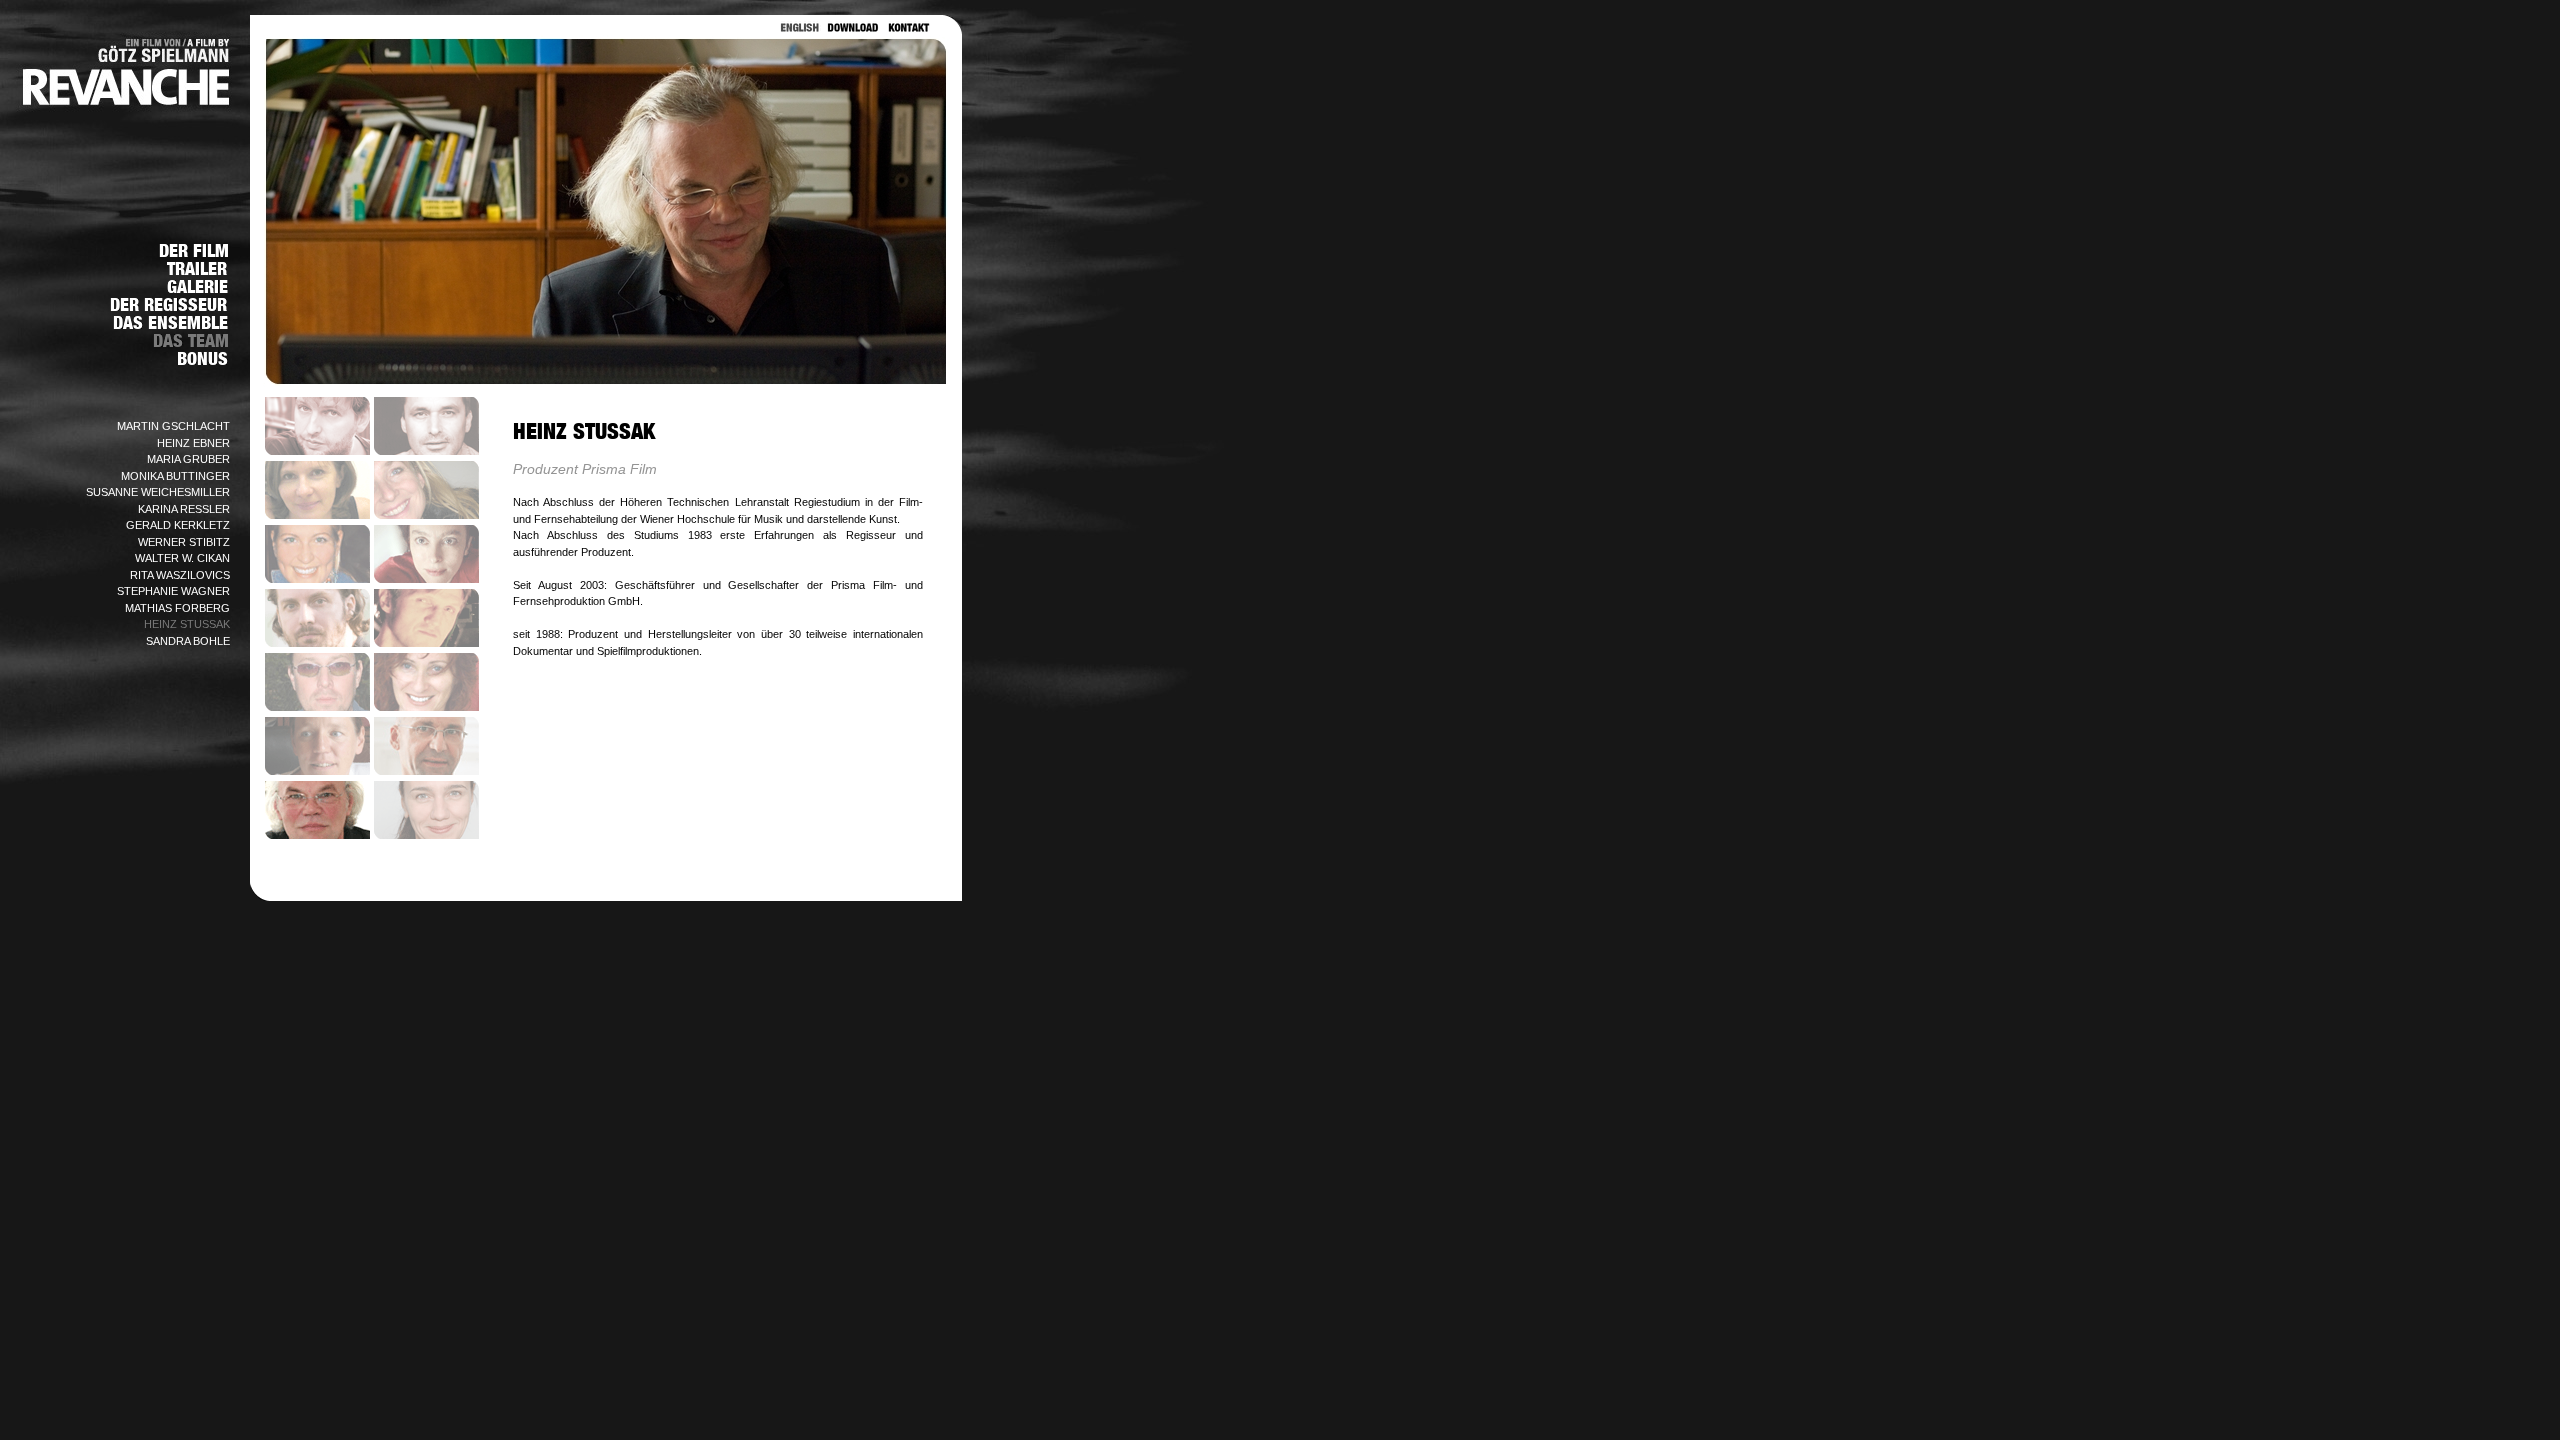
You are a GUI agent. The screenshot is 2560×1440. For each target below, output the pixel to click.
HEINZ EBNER (193, 443)
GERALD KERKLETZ (178, 525)
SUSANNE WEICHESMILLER (158, 492)
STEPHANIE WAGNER (173, 591)
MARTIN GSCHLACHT (173, 426)
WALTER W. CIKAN (182, 558)
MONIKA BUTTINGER (175, 476)
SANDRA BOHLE (188, 641)
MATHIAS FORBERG (177, 608)
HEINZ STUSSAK (187, 624)
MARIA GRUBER (188, 459)
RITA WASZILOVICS (180, 575)
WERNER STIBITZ (184, 542)
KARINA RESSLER (184, 509)
